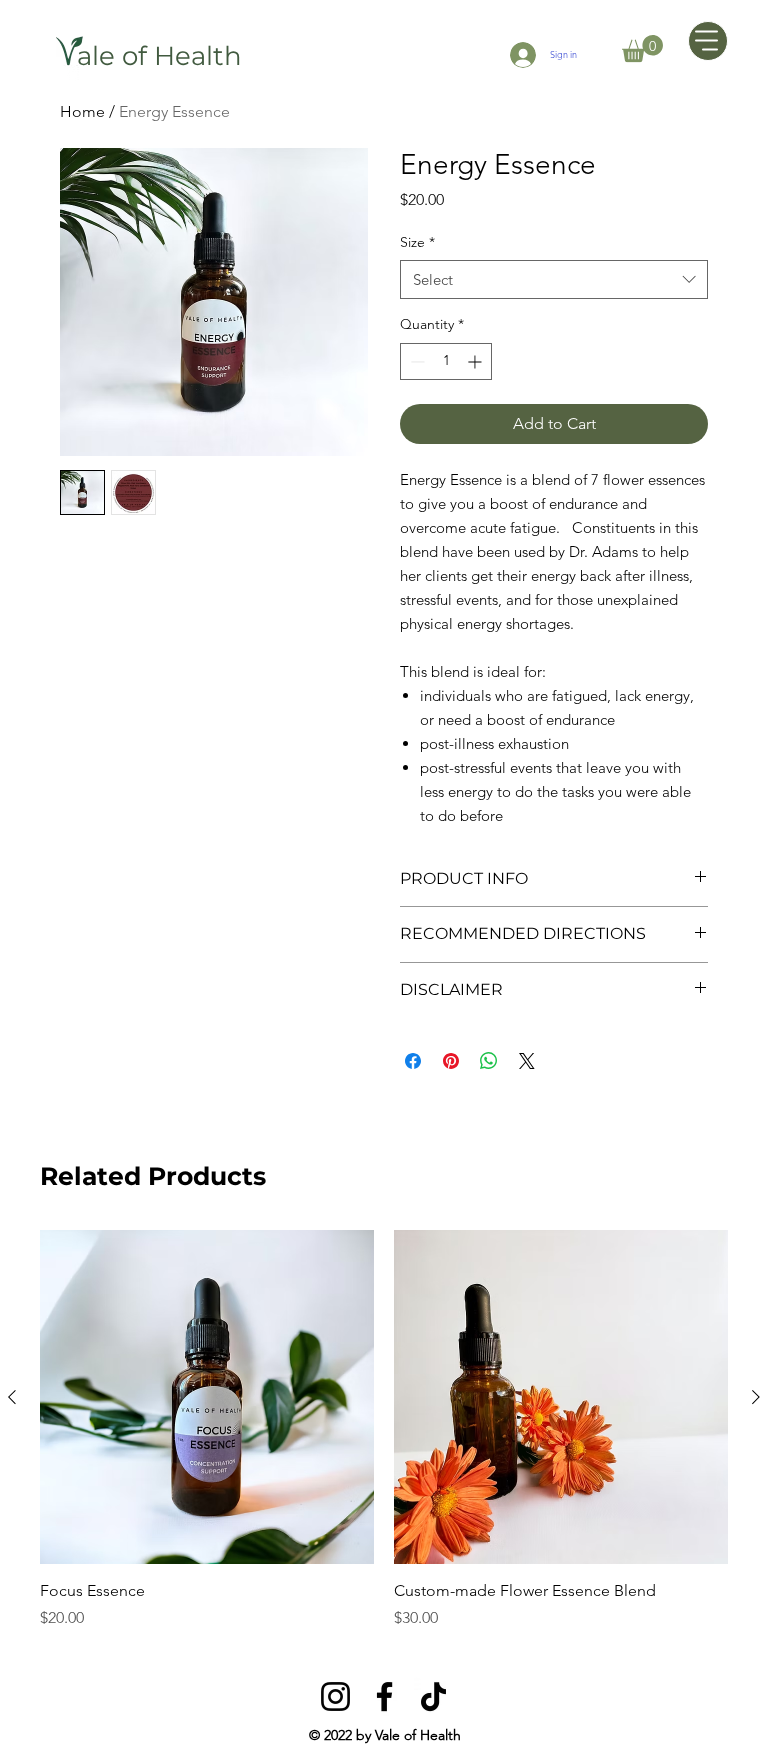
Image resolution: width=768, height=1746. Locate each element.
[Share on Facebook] (413, 1061)
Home (82, 111)
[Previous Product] (12, 1397)
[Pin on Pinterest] (451, 1061)
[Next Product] (756, 1397)
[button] (642, 48)
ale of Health (159, 56)
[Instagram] (335, 1696)
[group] (384, 1430)
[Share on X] (527, 1061)
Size (417, 242)
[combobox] (554, 279)
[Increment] (476, 361)
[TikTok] (433, 1696)
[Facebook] (384, 1696)
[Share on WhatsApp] (489, 1061)
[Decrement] (415, 361)
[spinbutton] (446, 361)
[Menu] (708, 41)
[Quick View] (207, 1397)
